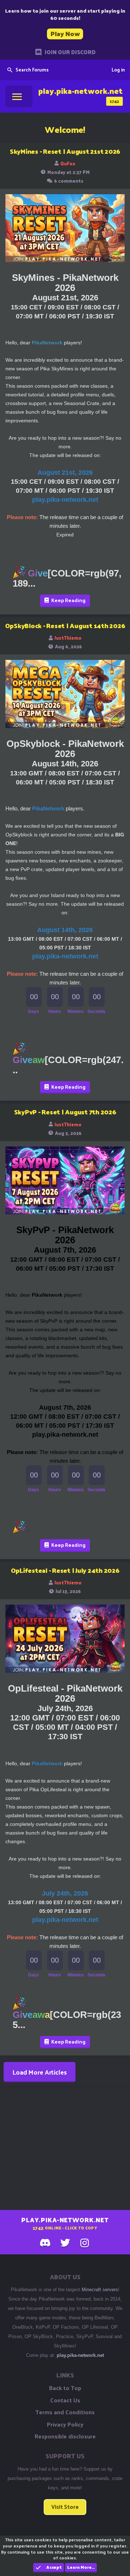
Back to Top (65, 2388)
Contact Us (65, 2400)
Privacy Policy (65, 2424)
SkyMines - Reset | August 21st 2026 (65, 151)
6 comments (69, 181)
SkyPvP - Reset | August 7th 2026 (65, 1112)
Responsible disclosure (65, 2436)
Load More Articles (40, 2072)
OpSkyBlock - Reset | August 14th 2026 (65, 625)
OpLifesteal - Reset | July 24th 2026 (65, 1570)
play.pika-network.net (80, 2355)
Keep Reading (68, 600)
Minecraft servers (100, 2290)
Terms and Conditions (65, 2412)
